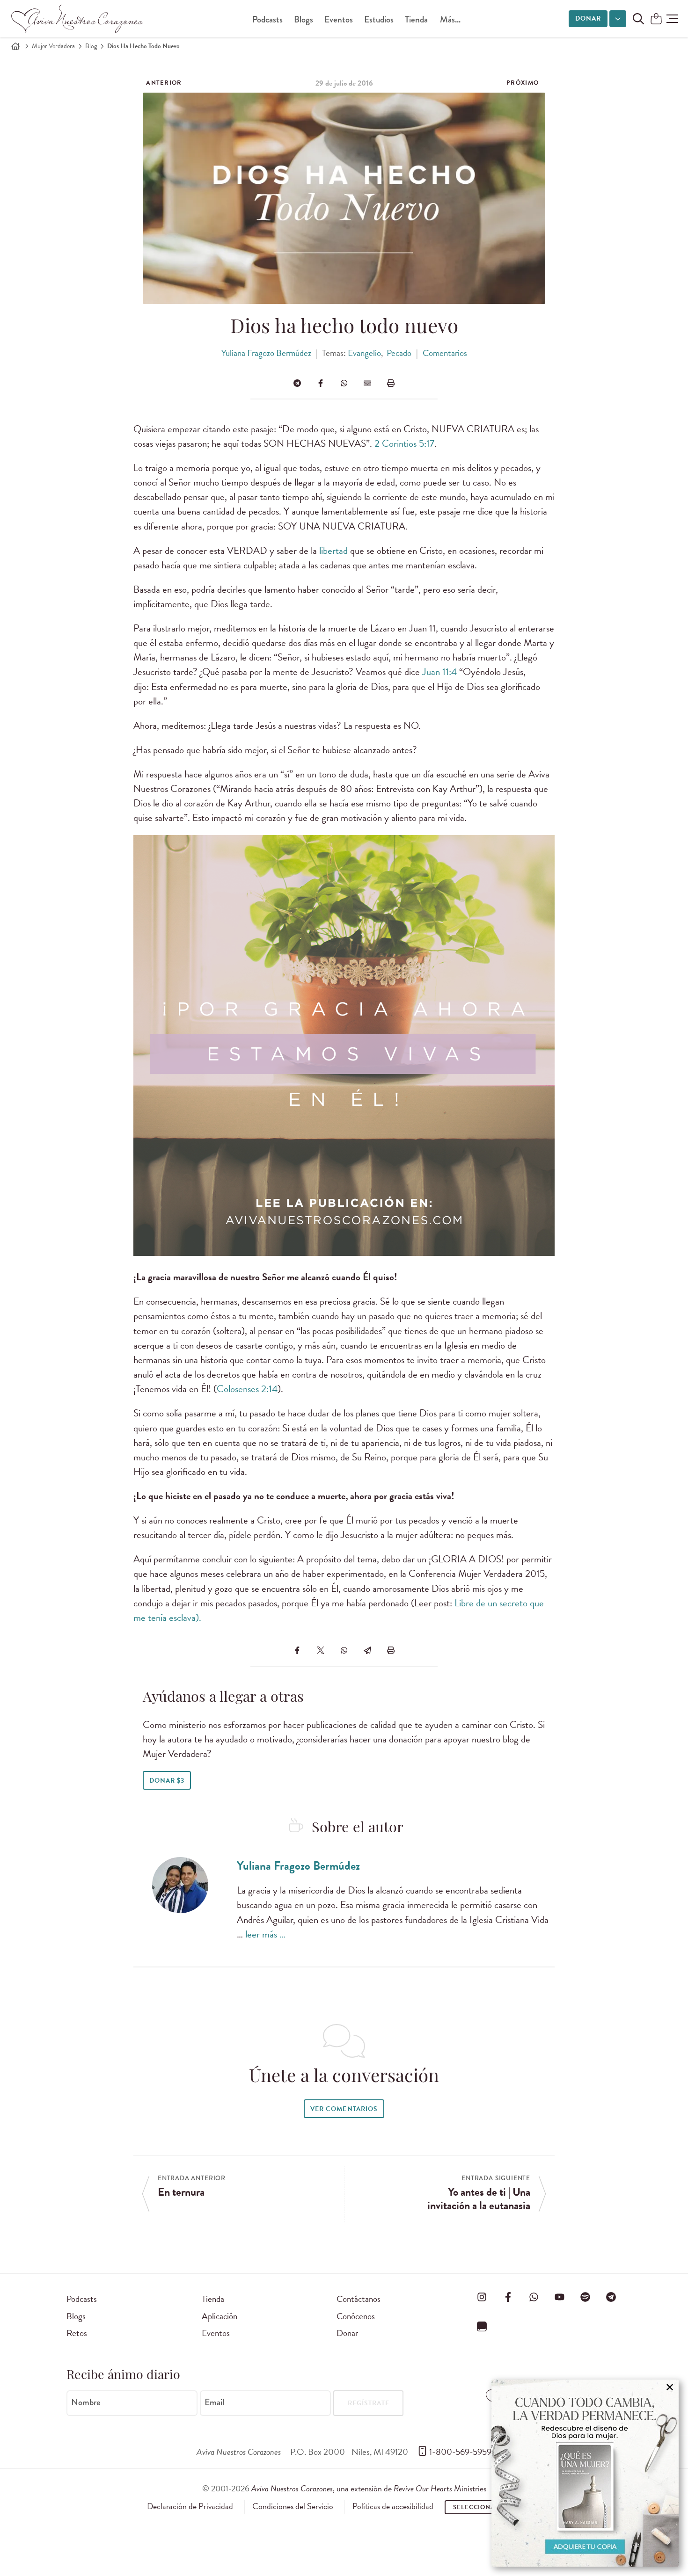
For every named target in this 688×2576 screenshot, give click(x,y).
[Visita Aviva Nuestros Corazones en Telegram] (611, 2297)
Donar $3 (167, 1781)
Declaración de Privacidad (190, 2506)
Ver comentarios (344, 2109)
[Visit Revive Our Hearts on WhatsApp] (534, 2297)
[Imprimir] (391, 383)
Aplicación (220, 2316)
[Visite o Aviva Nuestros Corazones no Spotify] (586, 2297)
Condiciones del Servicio (293, 2506)
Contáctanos (359, 2299)
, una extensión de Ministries (369, 2488)
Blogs (304, 19)
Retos (77, 2333)
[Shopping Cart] (656, 19)
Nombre (86, 2402)
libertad (335, 551)
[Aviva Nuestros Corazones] (78, 19)
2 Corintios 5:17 (404, 443)
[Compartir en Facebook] (321, 383)
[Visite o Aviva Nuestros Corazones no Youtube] (559, 2297)
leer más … (265, 1934)
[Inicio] (15, 46)
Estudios (379, 19)
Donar (588, 18)
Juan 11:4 (439, 672)
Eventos (339, 19)
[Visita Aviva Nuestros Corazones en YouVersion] (482, 2327)
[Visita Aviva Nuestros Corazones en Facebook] (508, 2297)
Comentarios (445, 353)
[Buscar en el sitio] (638, 19)
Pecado (399, 353)
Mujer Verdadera (53, 46)
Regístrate (369, 2403)
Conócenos (356, 2316)
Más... (450, 19)
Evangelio (364, 353)
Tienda (416, 19)
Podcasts (267, 19)
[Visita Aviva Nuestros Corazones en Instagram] (482, 2297)
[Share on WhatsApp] (344, 383)
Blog (91, 46)
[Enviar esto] (367, 383)
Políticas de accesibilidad (393, 2506)
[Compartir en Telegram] (297, 383)
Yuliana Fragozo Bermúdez (266, 353)
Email (214, 2402)
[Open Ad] (585, 2473)
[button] (672, 19)
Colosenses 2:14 (247, 1389)
